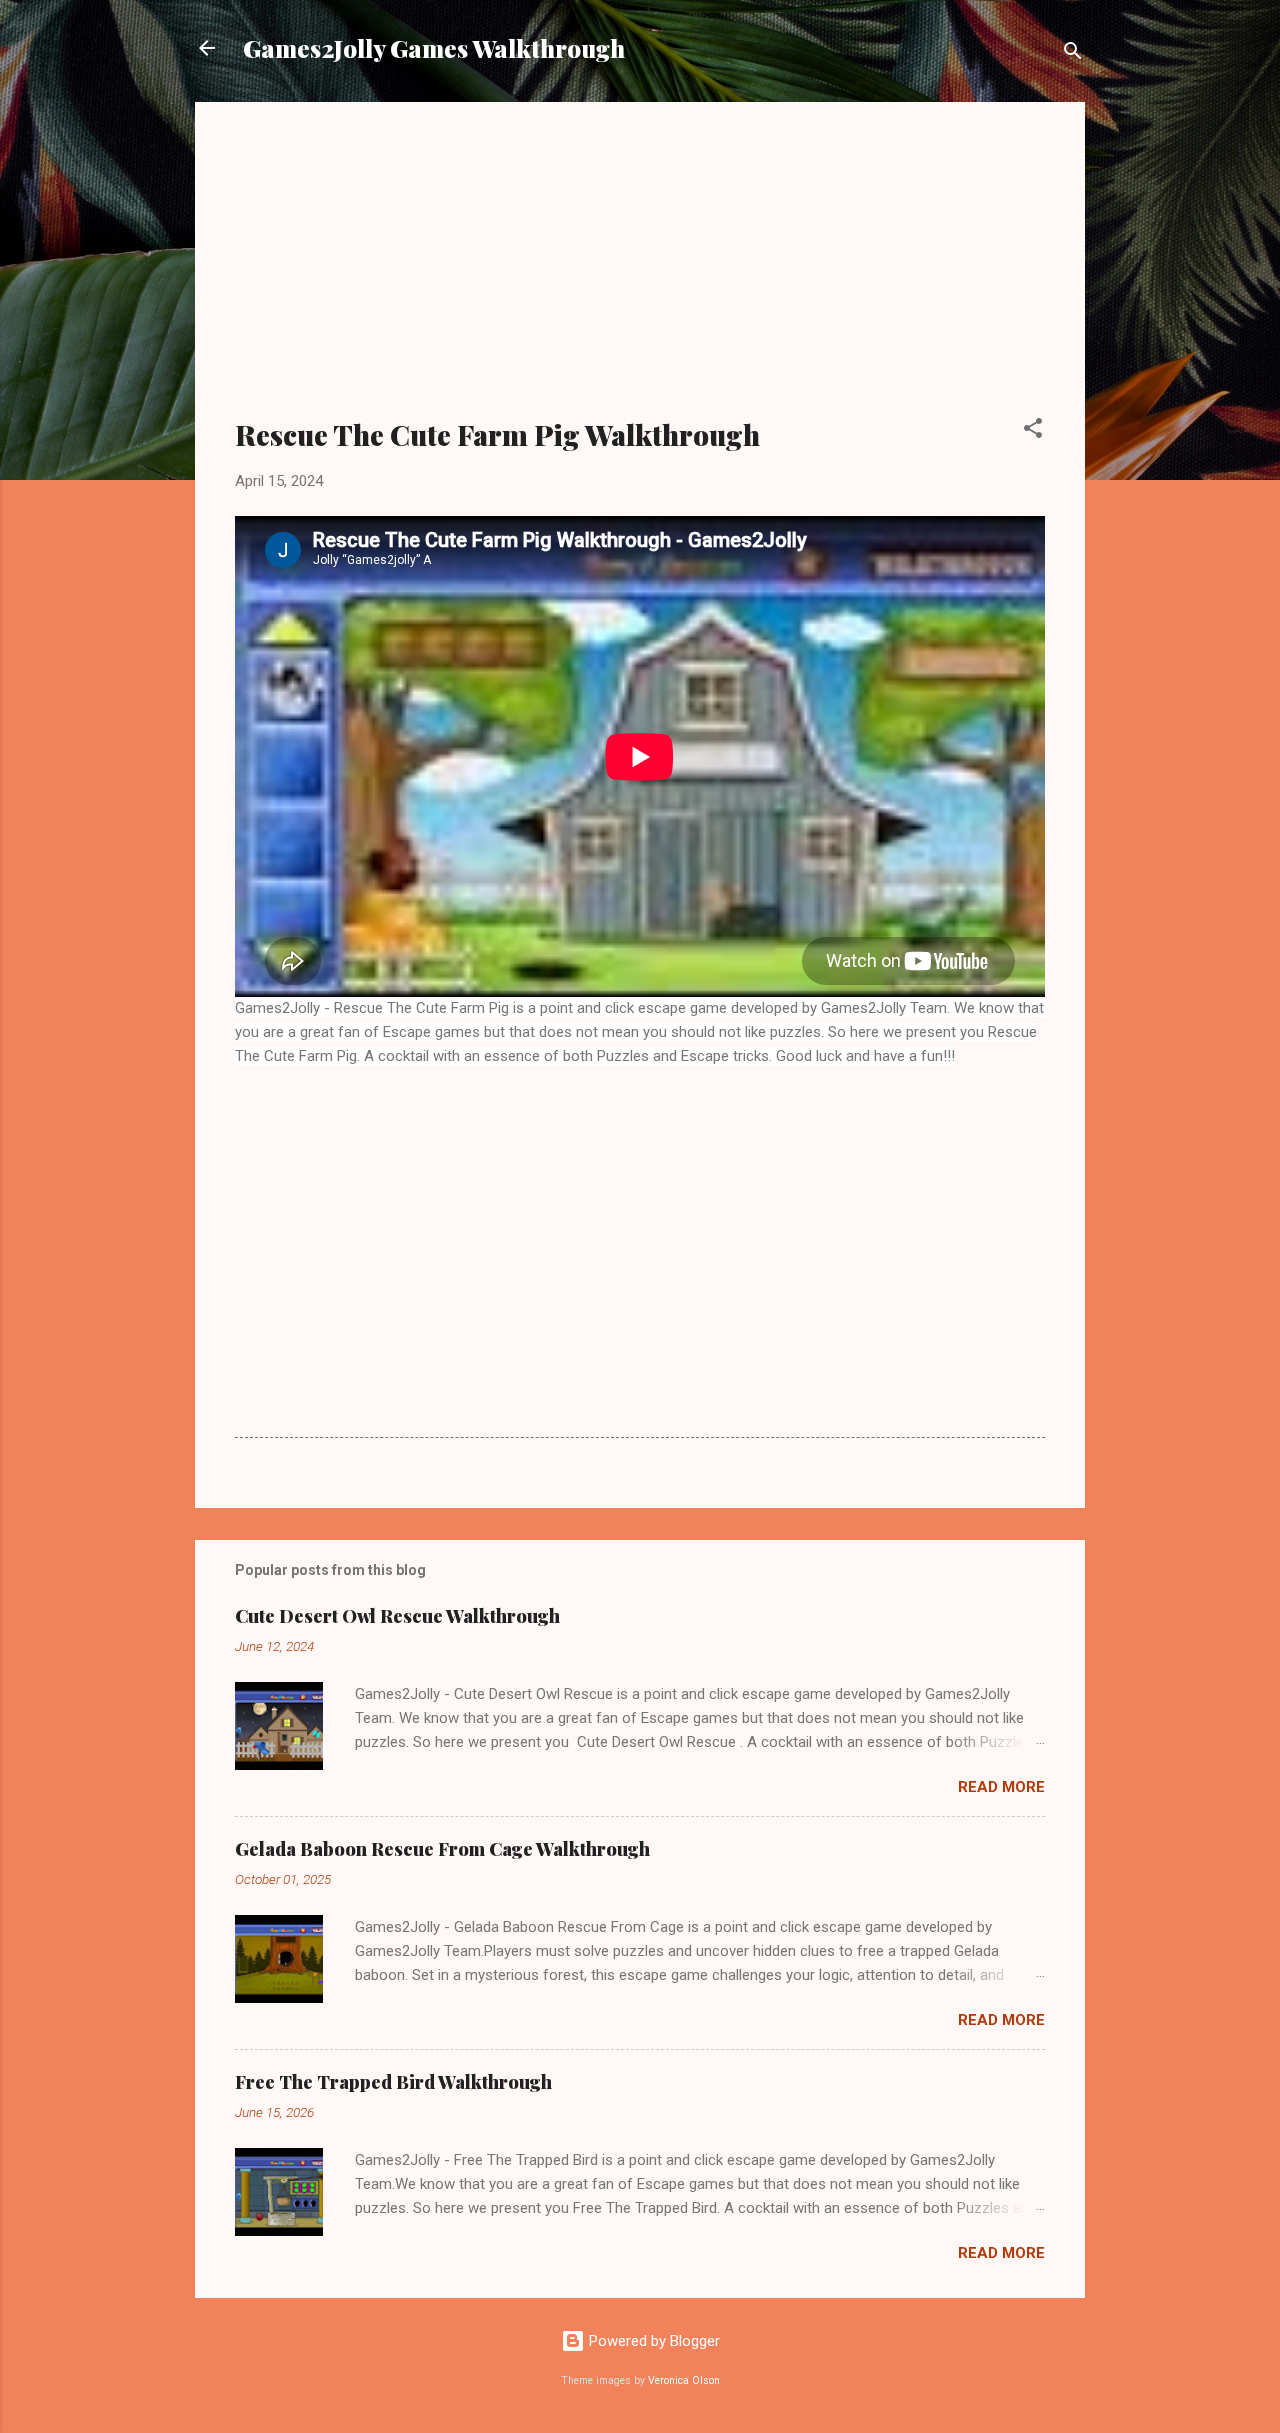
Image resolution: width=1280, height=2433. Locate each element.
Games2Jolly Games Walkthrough (434, 48)
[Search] (1073, 54)
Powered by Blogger (652, 2341)
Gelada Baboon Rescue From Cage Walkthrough (442, 1849)
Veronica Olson (684, 2380)
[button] (1033, 431)
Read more (1001, 1787)
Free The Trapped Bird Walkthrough (393, 2082)
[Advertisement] (640, 272)
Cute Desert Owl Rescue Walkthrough (397, 1616)
